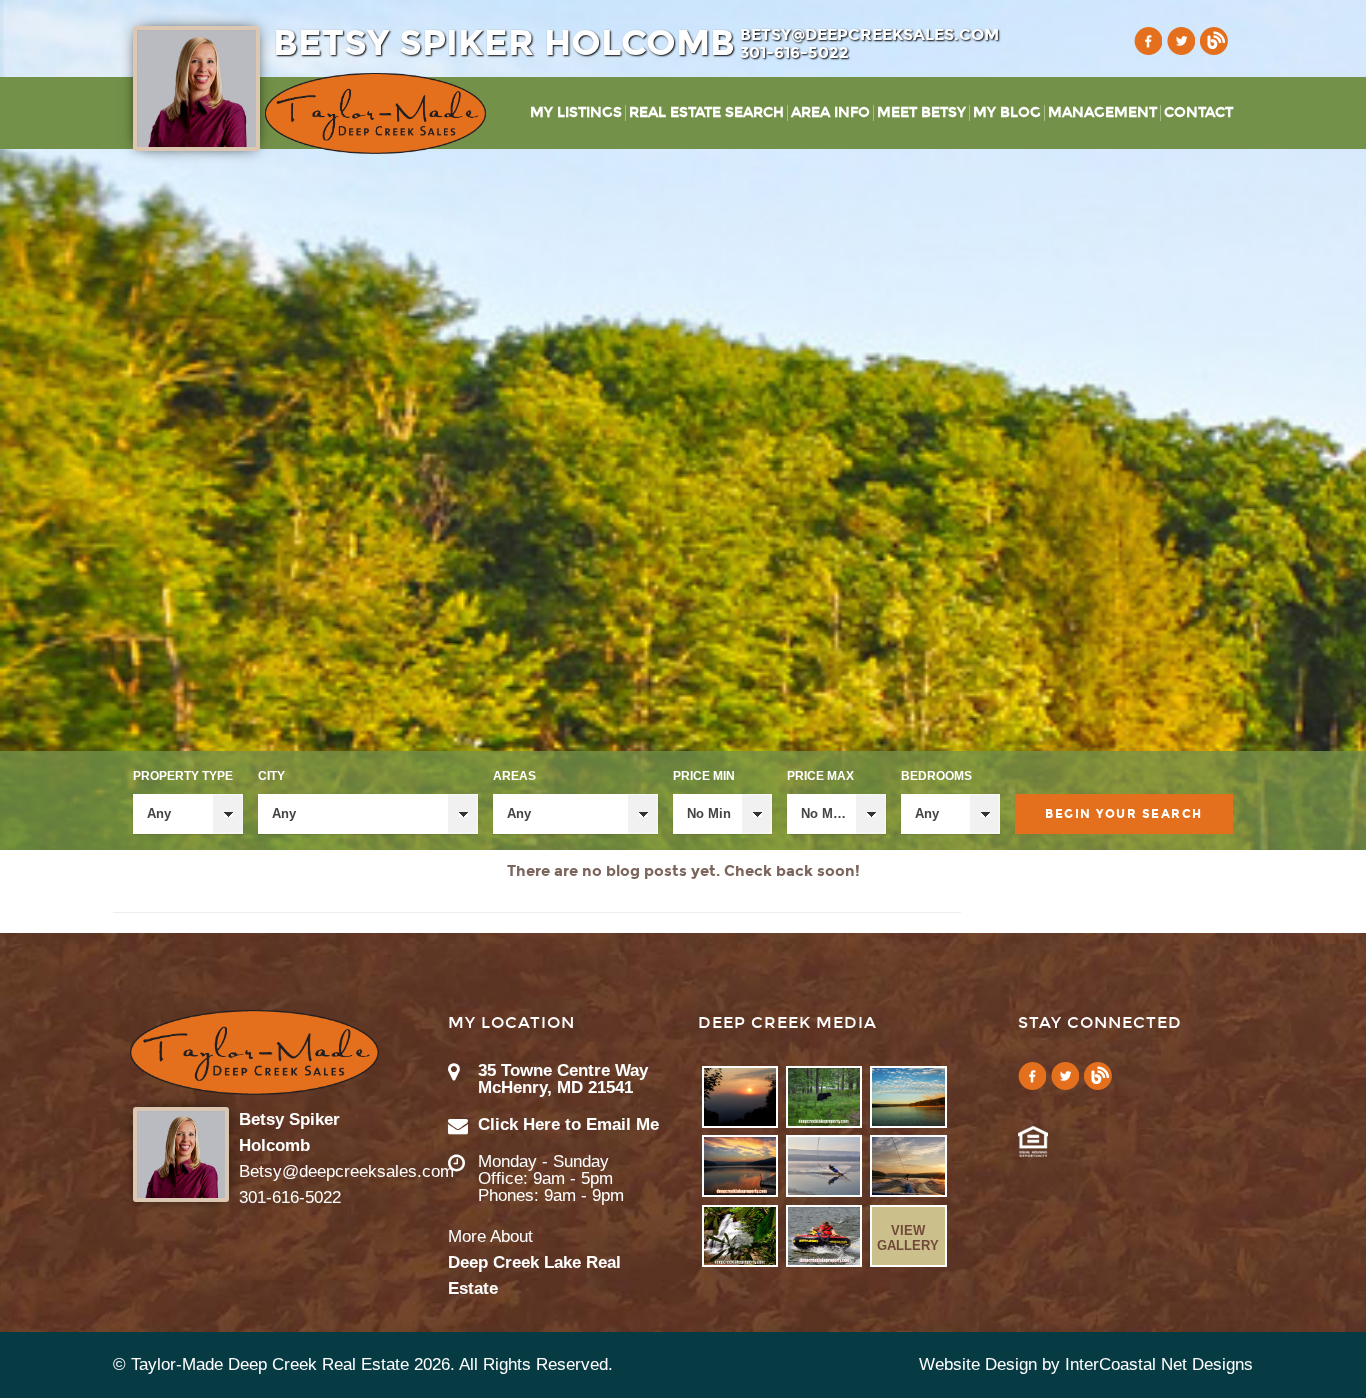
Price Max (820, 776)
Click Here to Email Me (568, 1124)
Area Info (830, 112)
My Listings (576, 112)
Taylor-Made (254, 1052)
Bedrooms (936, 776)
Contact (1198, 112)
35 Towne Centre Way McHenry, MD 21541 (563, 1079)
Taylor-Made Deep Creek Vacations (375, 113)
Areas (514, 776)
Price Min (704, 776)
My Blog (1007, 112)
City (271, 776)
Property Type (183, 776)
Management (1102, 112)
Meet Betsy (921, 112)
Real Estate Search (706, 112)
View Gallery (908, 1238)
